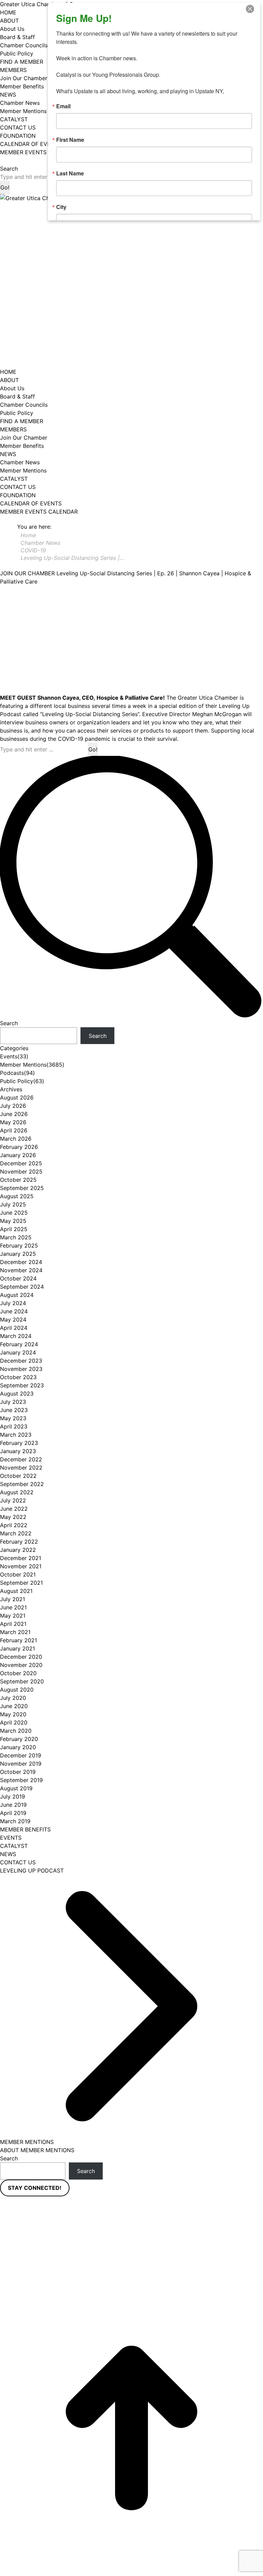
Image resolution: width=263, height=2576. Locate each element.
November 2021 (21, 1566)
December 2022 (21, 1459)
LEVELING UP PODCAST (32, 1870)
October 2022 (18, 1476)
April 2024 (14, 1328)
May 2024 (13, 1320)
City (61, 207)
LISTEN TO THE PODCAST (34, 160)
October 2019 (18, 1772)
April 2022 (14, 1525)
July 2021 (12, 1599)
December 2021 (21, 1558)
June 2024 (14, 1311)
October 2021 (18, 1574)
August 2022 (17, 1492)
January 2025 (18, 1254)
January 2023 (18, 1451)
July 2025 (13, 1204)
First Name (70, 140)
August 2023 (17, 1394)
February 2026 (19, 1147)
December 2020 (21, 1657)
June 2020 (14, 1706)
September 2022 (22, 1484)
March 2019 (15, 1821)
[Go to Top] (131, 2428)
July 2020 (13, 1698)
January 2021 (17, 1648)
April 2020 (14, 1722)
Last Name (70, 173)
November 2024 (21, 1270)
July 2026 (13, 1106)
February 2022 (19, 1542)
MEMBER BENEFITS (25, 1829)
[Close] (254, 9)
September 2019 (21, 1780)
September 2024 (22, 1287)
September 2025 (22, 1188)
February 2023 (19, 1443)
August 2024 (17, 1295)
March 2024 (16, 1336)
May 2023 (13, 1418)
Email (63, 106)
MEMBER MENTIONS (27, 2142)
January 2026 (18, 1155)
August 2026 (17, 1097)
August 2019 (16, 1788)
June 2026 (14, 1114)
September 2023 (22, 1385)
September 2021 (21, 1583)
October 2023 (18, 1377)
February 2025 (19, 1246)
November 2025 (21, 1172)
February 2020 (19, 1739)
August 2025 (17, 1196)
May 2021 (13, 1616)
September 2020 (22, 1681)
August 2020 (17, 1690)
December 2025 (21, 1163)
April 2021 (13, 1624)
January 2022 (18, 1550)
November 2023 (21, 1369)
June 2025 (14, 1213)
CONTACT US (18, 1862)
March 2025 (16, 1237)
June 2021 (13, 1607)
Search (9, 1023)
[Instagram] (76, 2234)
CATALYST (14, 1846)
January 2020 (18, 1747)
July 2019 (12, 1796)
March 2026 (16, 1139)
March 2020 (16, 1731)
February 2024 (19, 1344)
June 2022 (14, 1509)
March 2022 (16, 1533)
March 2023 (16, 1435)
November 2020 (21, 1665)
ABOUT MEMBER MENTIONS (37, 2150)
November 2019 (21, 1764)
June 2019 (13, 1805)
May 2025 (13, 1221)
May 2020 (13, 1714)
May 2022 (13, 1517)
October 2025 (18, 1180)
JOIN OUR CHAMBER (27, 573)
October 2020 (18, 1673)
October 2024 (18, 1278)
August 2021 (16, 1591)
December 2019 (21, 1755)
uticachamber (131, 2236)
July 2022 (13, 1500)
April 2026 (14, 1130)
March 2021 (15, 1632)
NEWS (8, 1854)
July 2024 (13, 1303)
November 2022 (21, 1468)
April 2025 (14, 1229)
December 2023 (21, 1361)
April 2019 (13, 1813)
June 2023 (14, 1410)
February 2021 (18, 1640)
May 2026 (13, 1122)
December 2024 (21, 1262)
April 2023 (14, 1426)
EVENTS (11, 1838)
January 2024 (18, 1352)
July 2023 (13, 1402)
